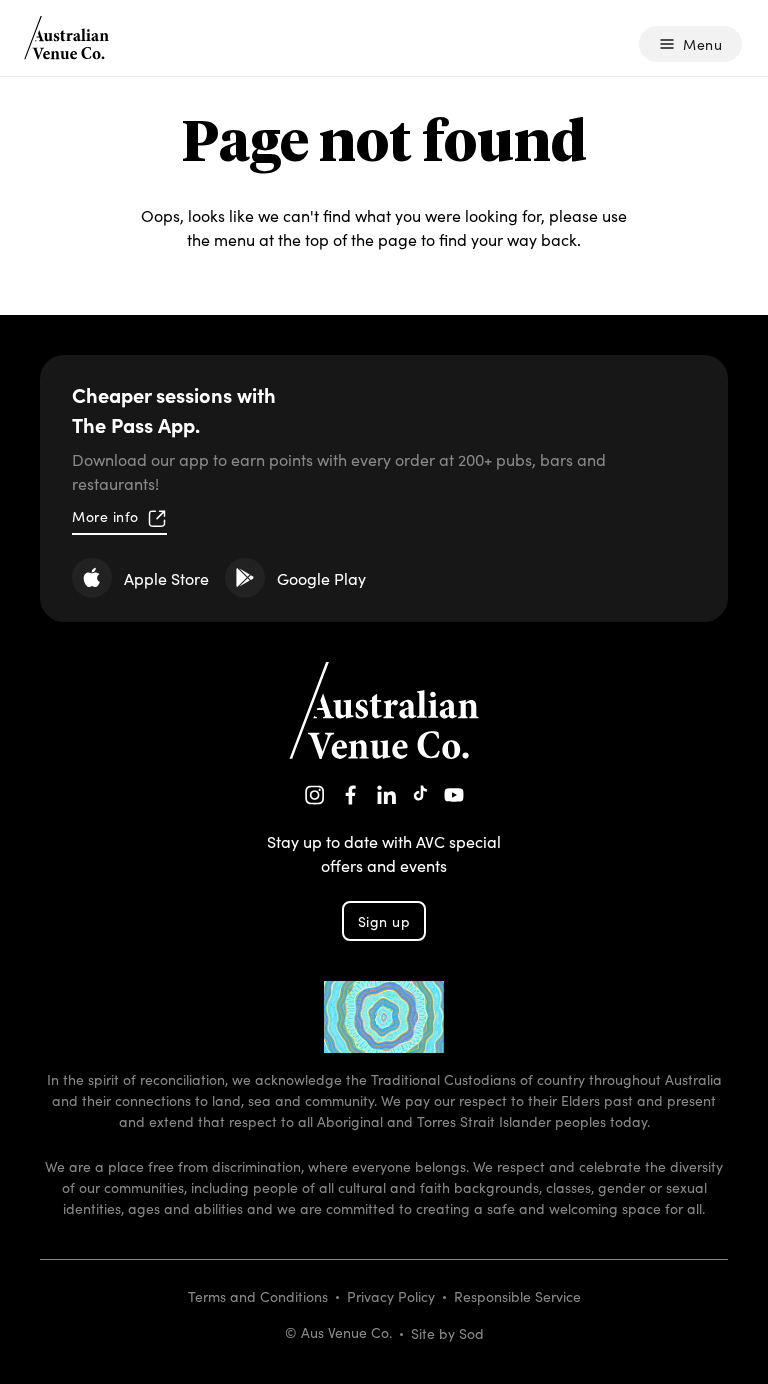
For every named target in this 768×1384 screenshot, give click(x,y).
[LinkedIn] (387, 795)
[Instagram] (315, 795)
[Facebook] (351, 795)
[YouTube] (454, 795)
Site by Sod (447, 1333)
